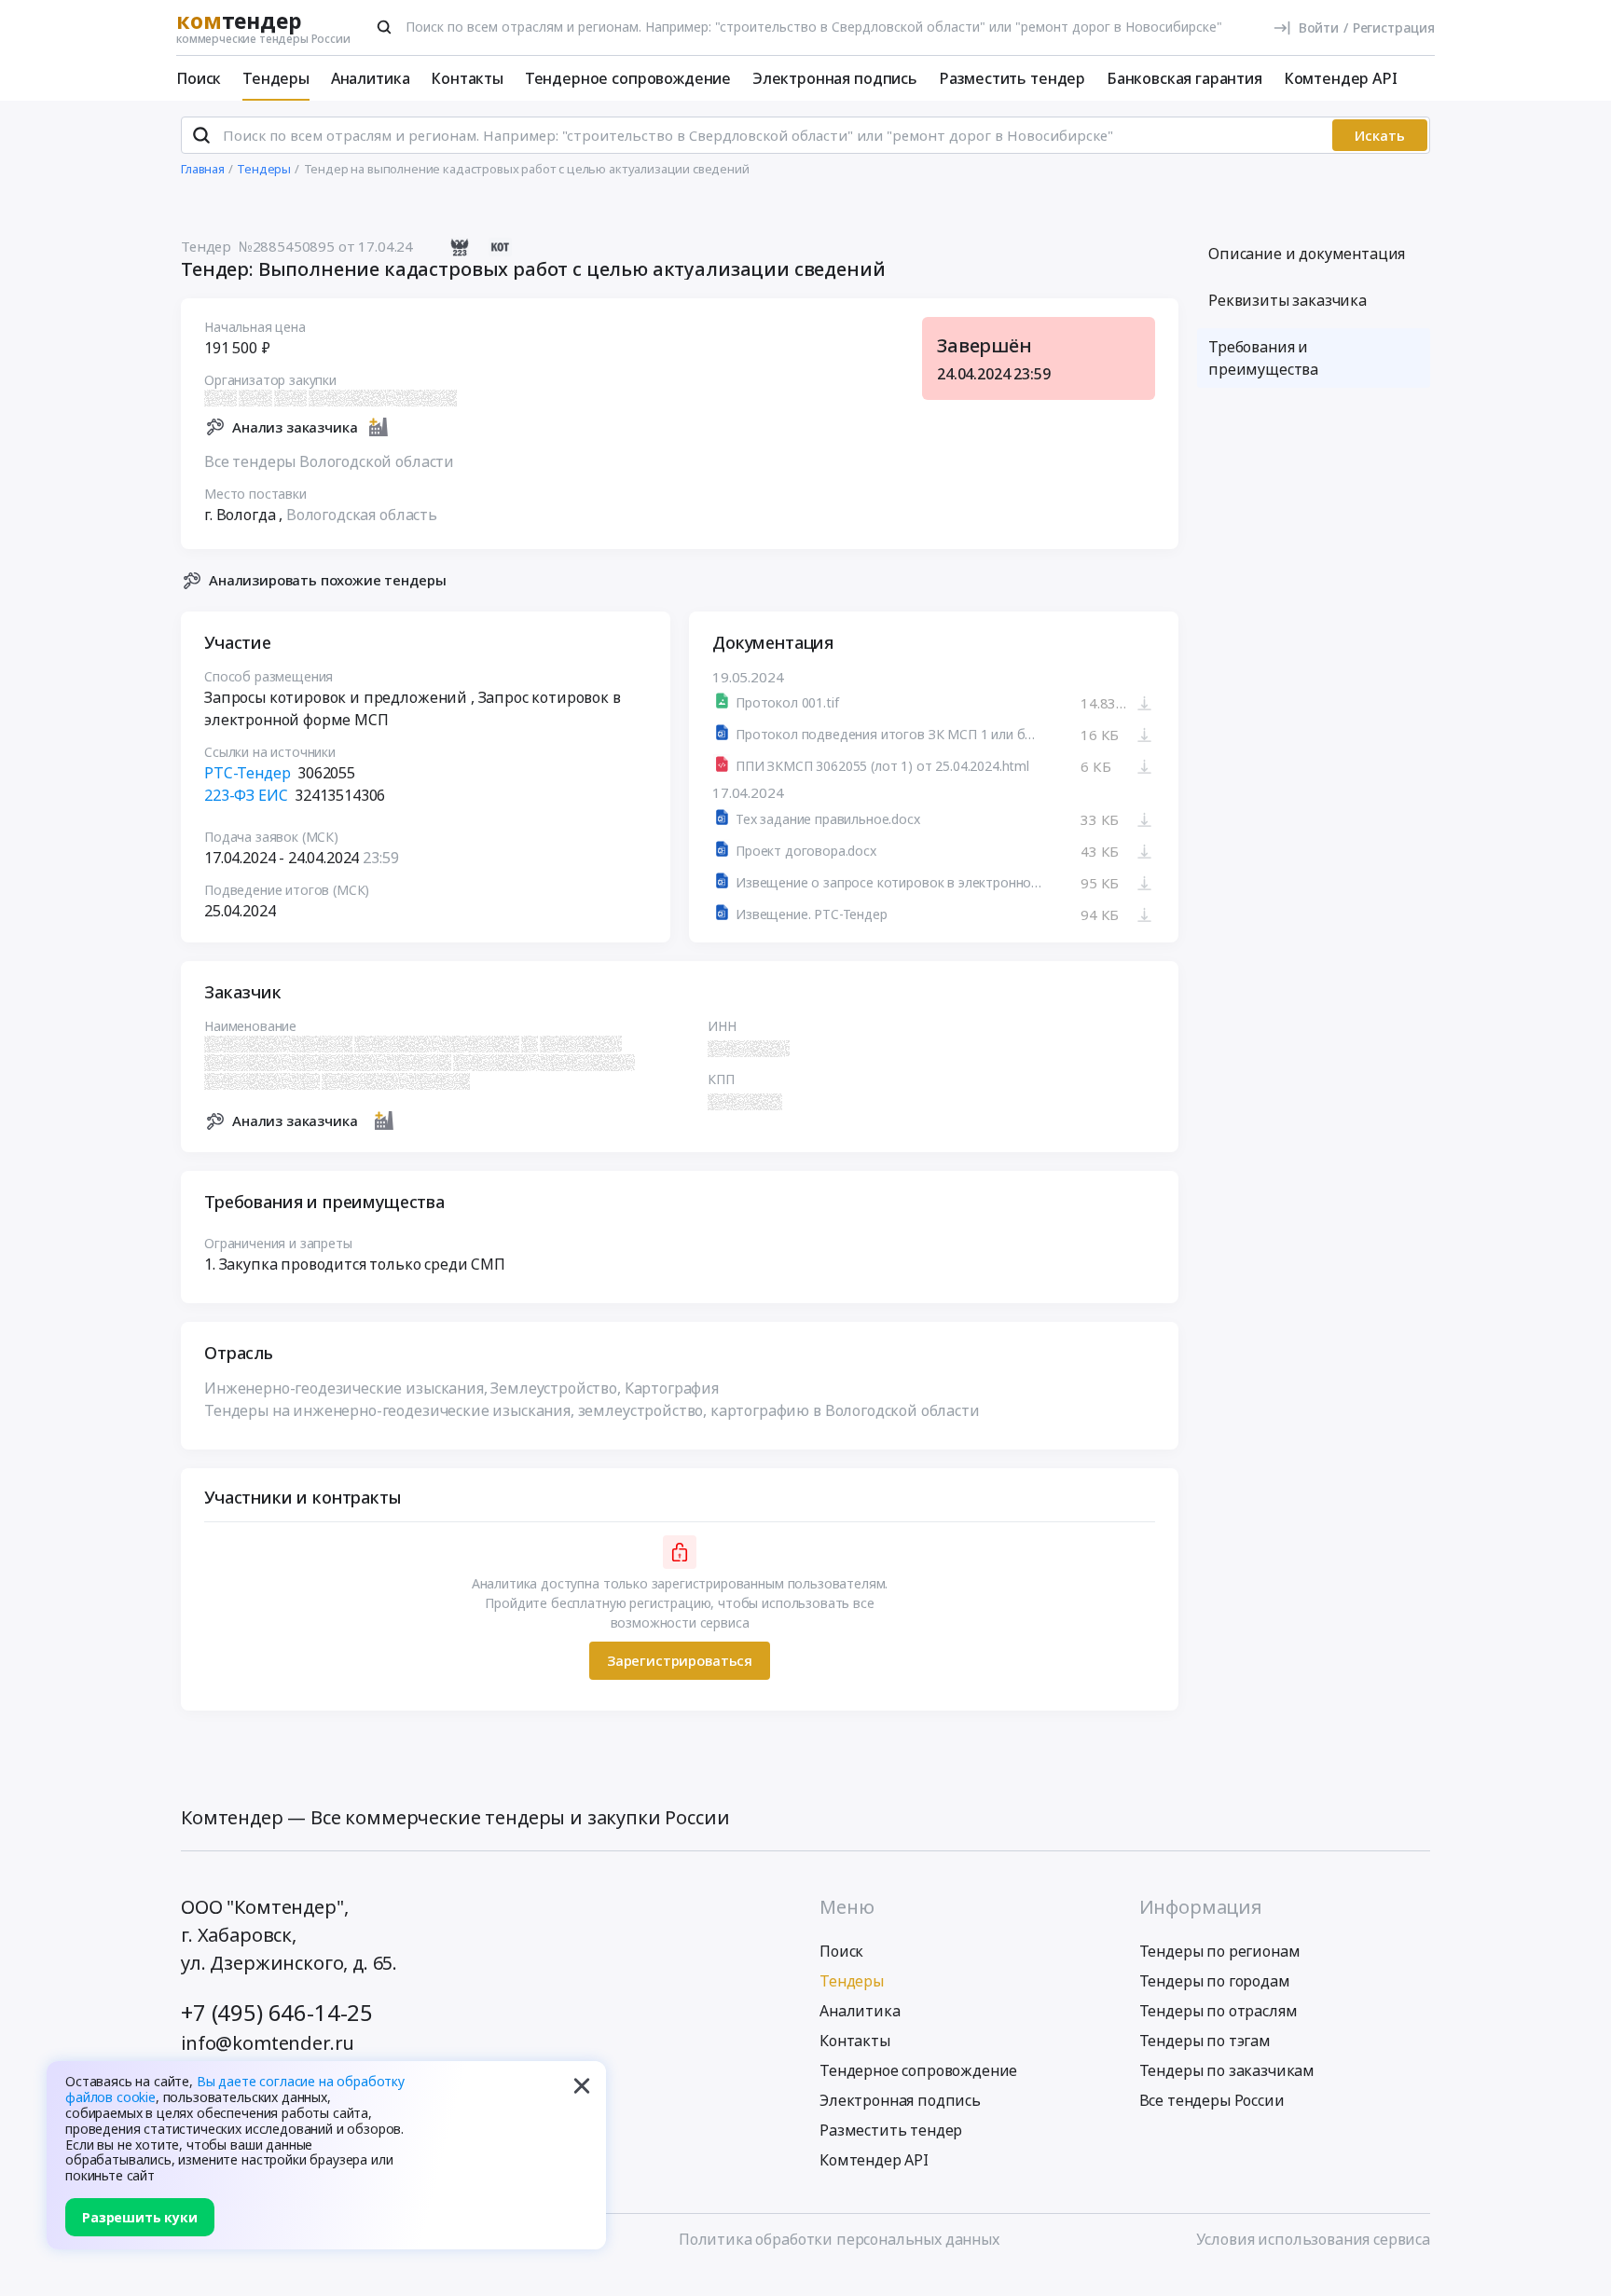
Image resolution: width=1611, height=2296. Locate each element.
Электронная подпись (835, 78)
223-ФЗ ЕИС (246, 795)
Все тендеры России (1212, 2100)
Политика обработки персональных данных (839, 2239)
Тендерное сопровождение (628, 78)
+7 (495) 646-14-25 (277, 2012)
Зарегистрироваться (680, 1660)
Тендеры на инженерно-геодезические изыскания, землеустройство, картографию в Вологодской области (592, 1410)
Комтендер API (1341, 78)
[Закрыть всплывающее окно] (582, 2085)
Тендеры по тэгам (1205, 2041)
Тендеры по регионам (1220, 1951)
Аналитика (371, 78)
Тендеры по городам (1215, 1981)
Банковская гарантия (1184, 78)
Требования (1263, 358)
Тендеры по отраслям (1219, 2011)
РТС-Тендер (247, 773)
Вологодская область (362, 515)
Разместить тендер (1012, 78)
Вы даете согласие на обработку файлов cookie (235, 2089)
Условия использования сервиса (1313, 2239)
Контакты (467, 78)
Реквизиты (1287, 300)
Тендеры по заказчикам (1227, 2070)
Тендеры (276, 78)
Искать (1380, 135)
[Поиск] (384, 27)
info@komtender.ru (268, 2043)
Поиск (199, 78)
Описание (1307, 254)
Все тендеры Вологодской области (329, 461)
